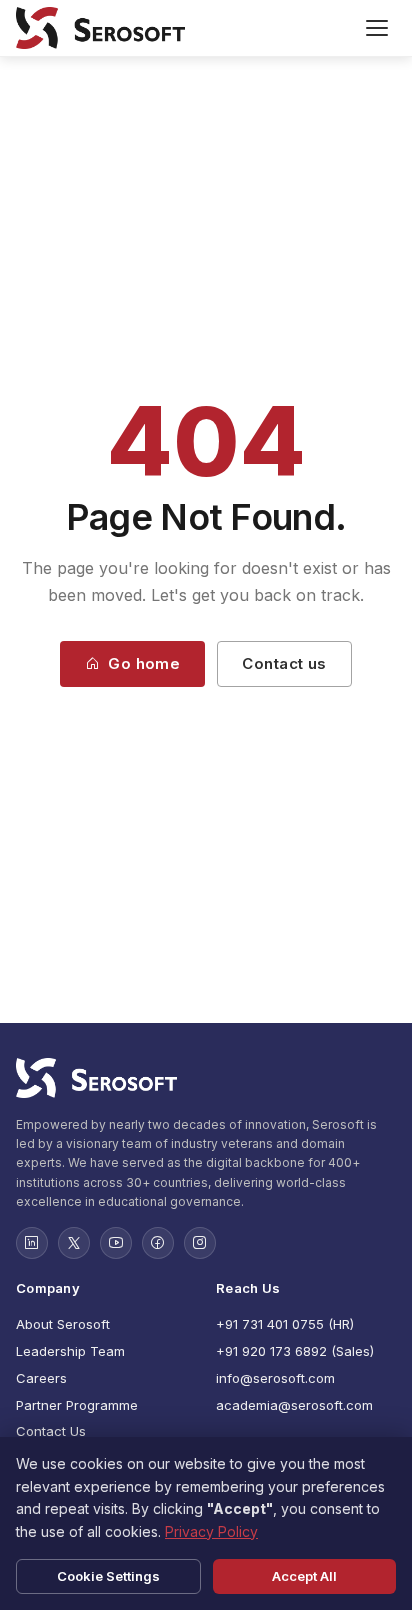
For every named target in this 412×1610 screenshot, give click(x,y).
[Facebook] (158, 1243)
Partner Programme (77, 1405)
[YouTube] (116, 1243)
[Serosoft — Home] (100, 28)
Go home (144, 663)
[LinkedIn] (32, 1243)
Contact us (284, 663)
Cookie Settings (108, 1576)
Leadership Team (70, 1351)
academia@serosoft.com (294, 1405)
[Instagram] (200, 1243)
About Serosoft (63, 1324)
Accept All (304, 1576)
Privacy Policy (211, 1531)
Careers (41, 1378)
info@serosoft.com (275, 1378)
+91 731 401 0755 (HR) (285, 1324)
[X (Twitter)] (74, 1243)
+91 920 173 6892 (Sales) (295, 1351)
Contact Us (51, 1431)
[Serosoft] (206, 1078)
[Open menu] (377, 28)
